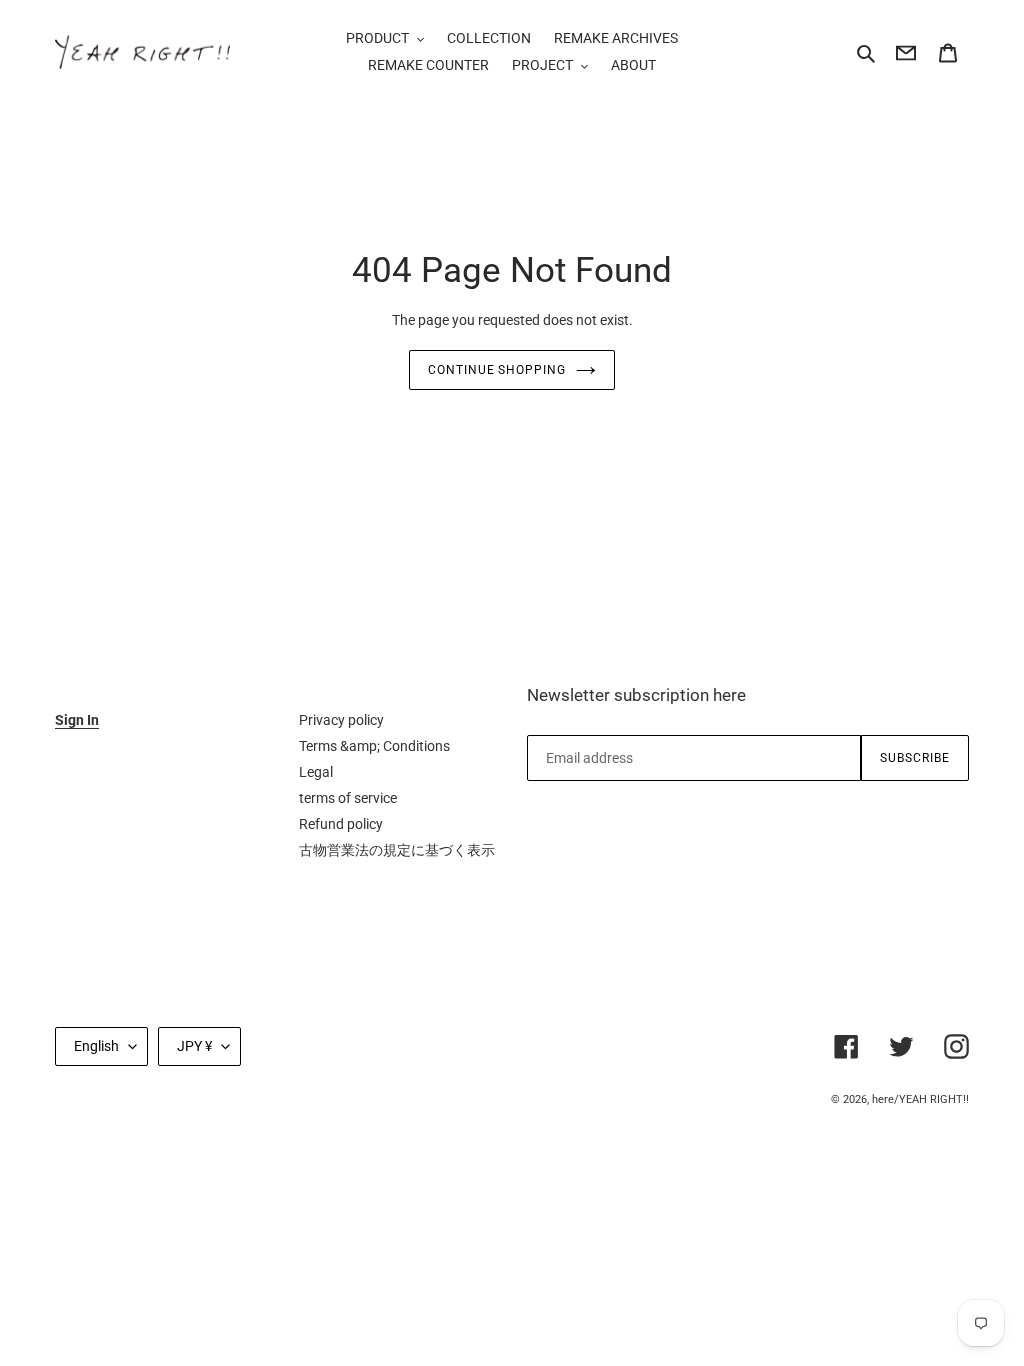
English (96, 1046)
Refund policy (341, 824)
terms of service (348, 798)
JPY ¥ (194, 1046)
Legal (316, 772)
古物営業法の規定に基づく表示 (397, 850)
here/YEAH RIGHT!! (920, 1099)
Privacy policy (341, 720)
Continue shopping (497, 370)
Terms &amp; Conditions (374, 746)
